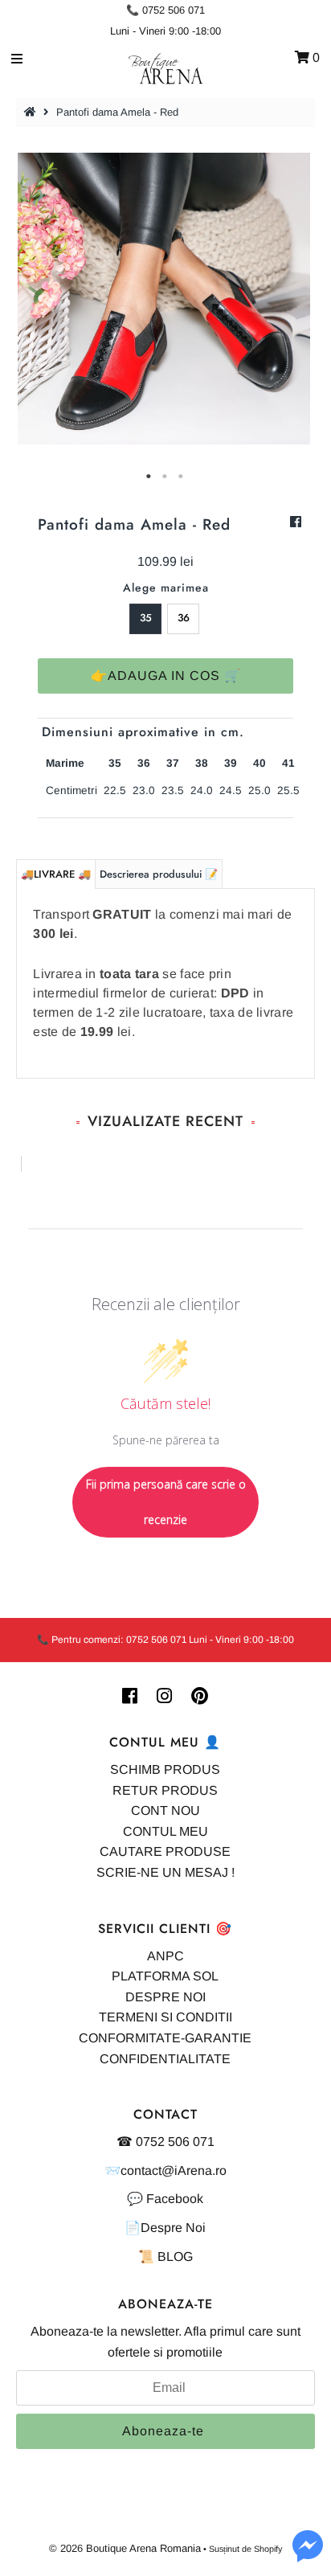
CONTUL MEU (165, 1831)
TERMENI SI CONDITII (165, 2017)
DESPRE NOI (165, 1997)
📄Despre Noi (165, 2228)
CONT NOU (165, 1810)
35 (146, 618)
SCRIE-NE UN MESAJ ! (165, 1872)
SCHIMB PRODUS (165, 1769)
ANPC (165, 1956)
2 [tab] (165, 477)
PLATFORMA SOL (165, 1976)
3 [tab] (182, 477)
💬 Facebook (165, 2199)
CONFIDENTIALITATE (165, 2059)
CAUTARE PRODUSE (165, 1851)
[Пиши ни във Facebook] (308, 2556)
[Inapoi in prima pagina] (32, 112)
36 (184, 618)
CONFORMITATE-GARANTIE (165, 2038)
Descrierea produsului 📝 (159, 874)
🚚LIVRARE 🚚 (56, 874)
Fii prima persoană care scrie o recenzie (166, 1502)
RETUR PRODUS (165, 1790)
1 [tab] (149, 477)
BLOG (175, 2257)
